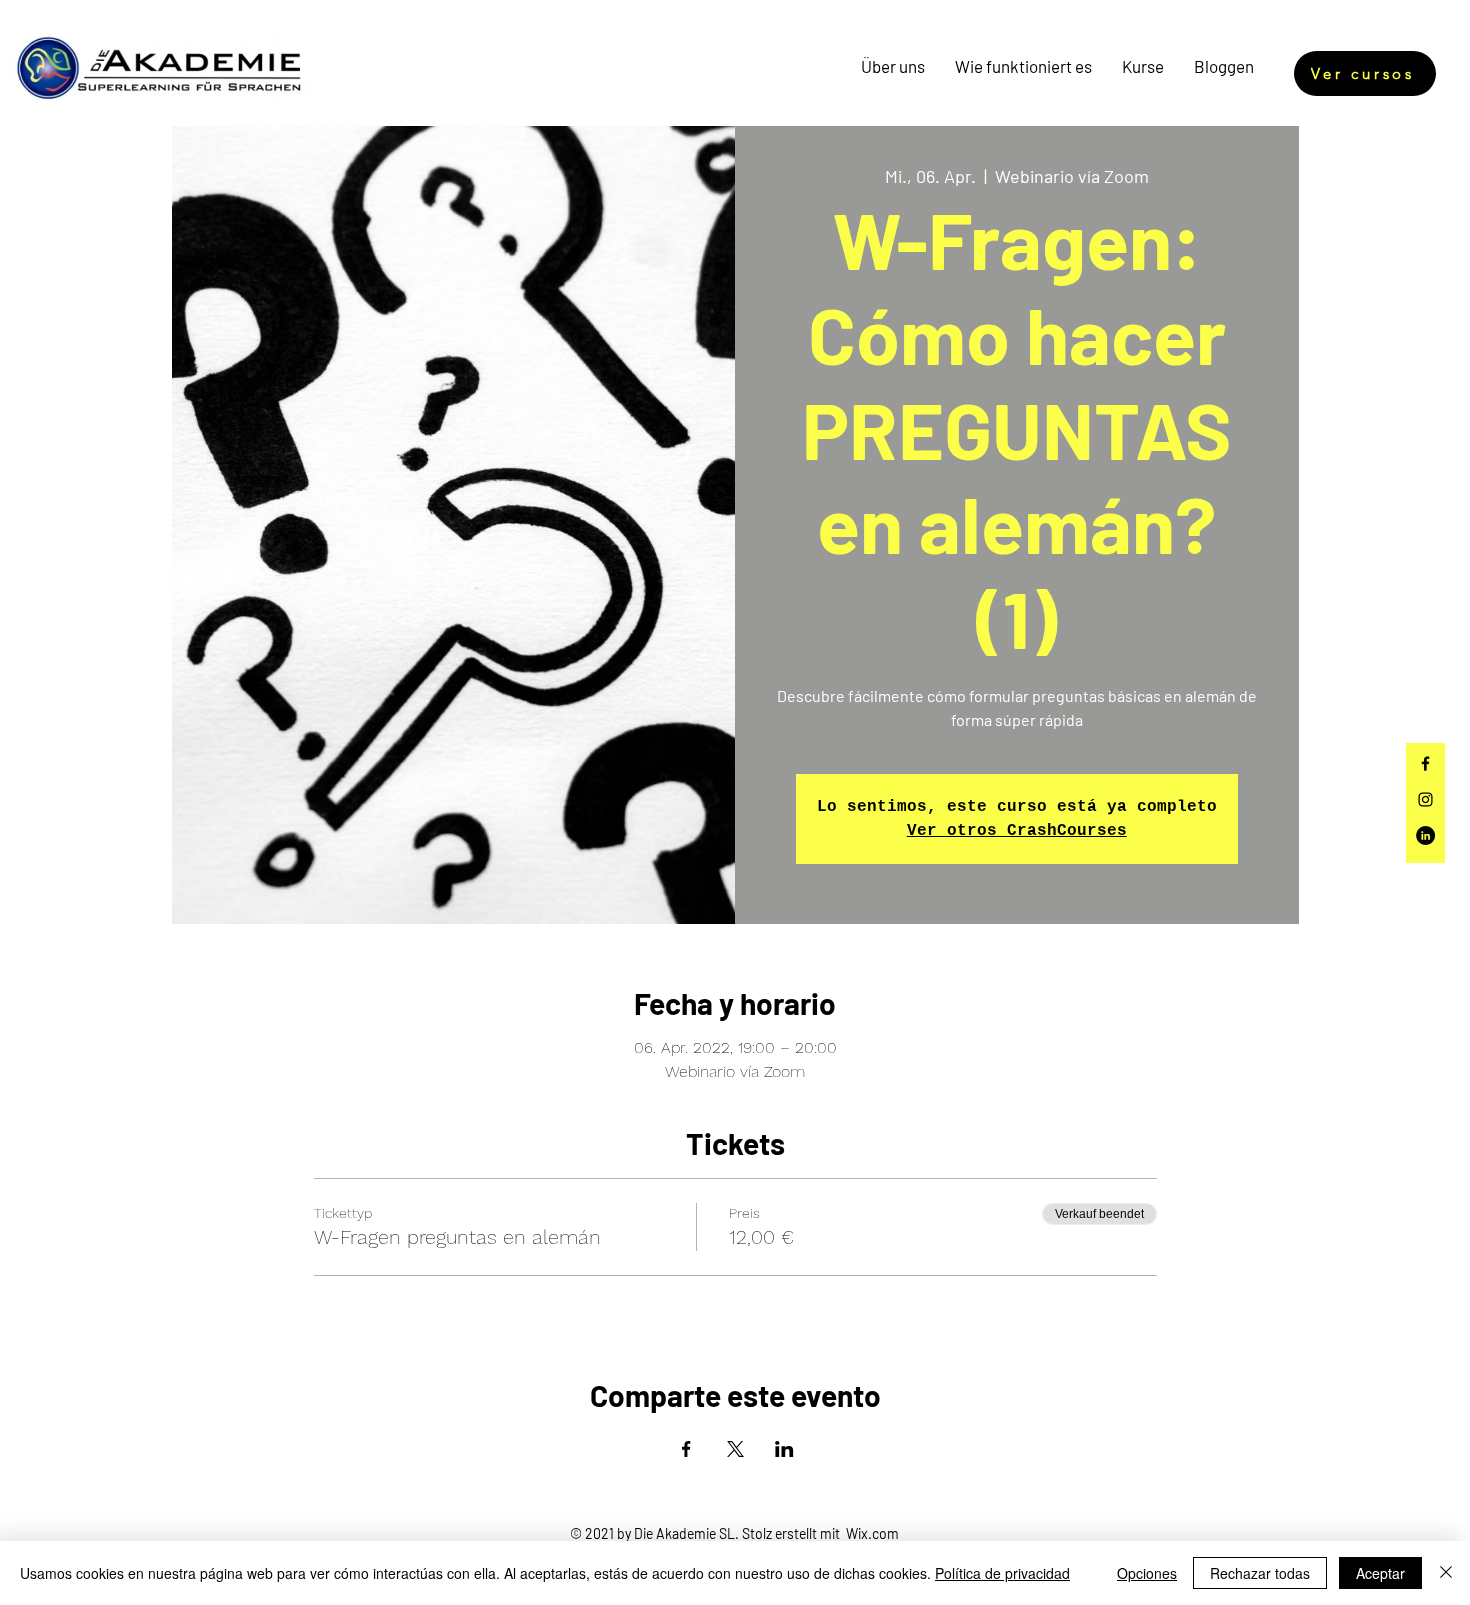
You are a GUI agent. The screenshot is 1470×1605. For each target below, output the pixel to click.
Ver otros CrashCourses (1017, 831)
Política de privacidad (1002, 1573)
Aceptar (1380, 1573)
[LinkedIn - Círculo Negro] (1425, 835)
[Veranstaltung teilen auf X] (735, 1449)
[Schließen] (1446, 1573)
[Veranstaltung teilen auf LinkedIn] (784, 1449)
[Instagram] (1425, 799)
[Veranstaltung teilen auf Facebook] (686, 1449)
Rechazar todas (1260, 1573)
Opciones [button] (1147, 1573)
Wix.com (872, 1533)
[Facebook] (1425, 763)
